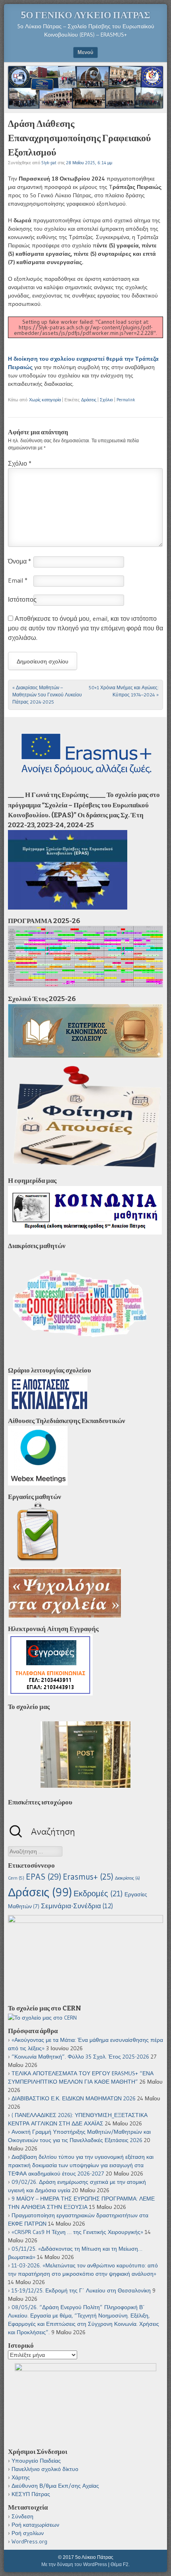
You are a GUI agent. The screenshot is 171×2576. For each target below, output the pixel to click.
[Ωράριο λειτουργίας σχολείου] (48, 1408)
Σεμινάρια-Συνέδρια (77, 1906)
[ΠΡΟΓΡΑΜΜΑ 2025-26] (85, 986)
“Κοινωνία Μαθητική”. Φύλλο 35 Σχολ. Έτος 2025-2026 (80, 2057)
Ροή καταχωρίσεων (35, 2525)
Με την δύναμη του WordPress (74, 2564)
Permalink (126, 400)
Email (18, 580)
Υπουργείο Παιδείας (36, 2461)
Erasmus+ (88, 1877)
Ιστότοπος (22, 599)
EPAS (44, 1877)
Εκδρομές (98, 1894)
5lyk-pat (49, 163)
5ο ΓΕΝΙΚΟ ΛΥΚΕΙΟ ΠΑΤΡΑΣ (85, 15)
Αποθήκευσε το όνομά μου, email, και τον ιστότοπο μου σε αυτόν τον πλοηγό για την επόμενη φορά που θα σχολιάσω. (85, 628)
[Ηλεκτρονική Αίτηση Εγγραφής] (50, 1693)
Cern (16, 1878)
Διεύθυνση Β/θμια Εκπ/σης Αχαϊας (55, 2486)
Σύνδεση (22, 2516)
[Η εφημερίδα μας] (85, 1233)
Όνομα (19, 561)
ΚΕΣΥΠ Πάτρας (31, 2494)
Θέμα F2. (120, 2564)
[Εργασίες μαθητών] (38, 1559)
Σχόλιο (106, 400)
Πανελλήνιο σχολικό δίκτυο (45, 2469)
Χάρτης (21, 2477)
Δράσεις (89, 400)
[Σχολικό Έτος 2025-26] (85, 1056)
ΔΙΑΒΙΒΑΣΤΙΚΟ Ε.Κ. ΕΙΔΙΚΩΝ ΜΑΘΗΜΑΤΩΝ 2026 (74, 2098)
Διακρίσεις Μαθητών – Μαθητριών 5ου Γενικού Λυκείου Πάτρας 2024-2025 (47, 695)
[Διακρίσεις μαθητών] (79, 1357)
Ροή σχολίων (28, 2533)
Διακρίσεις (127, 1878)
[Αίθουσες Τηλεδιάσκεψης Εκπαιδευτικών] (38, 1483)
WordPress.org (29, 2541)
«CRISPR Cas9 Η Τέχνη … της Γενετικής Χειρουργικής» (77, 2232)
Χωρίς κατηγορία (45, 400)
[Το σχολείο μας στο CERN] (42, 2018)
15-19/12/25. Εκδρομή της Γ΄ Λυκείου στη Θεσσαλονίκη (81, 2290)
